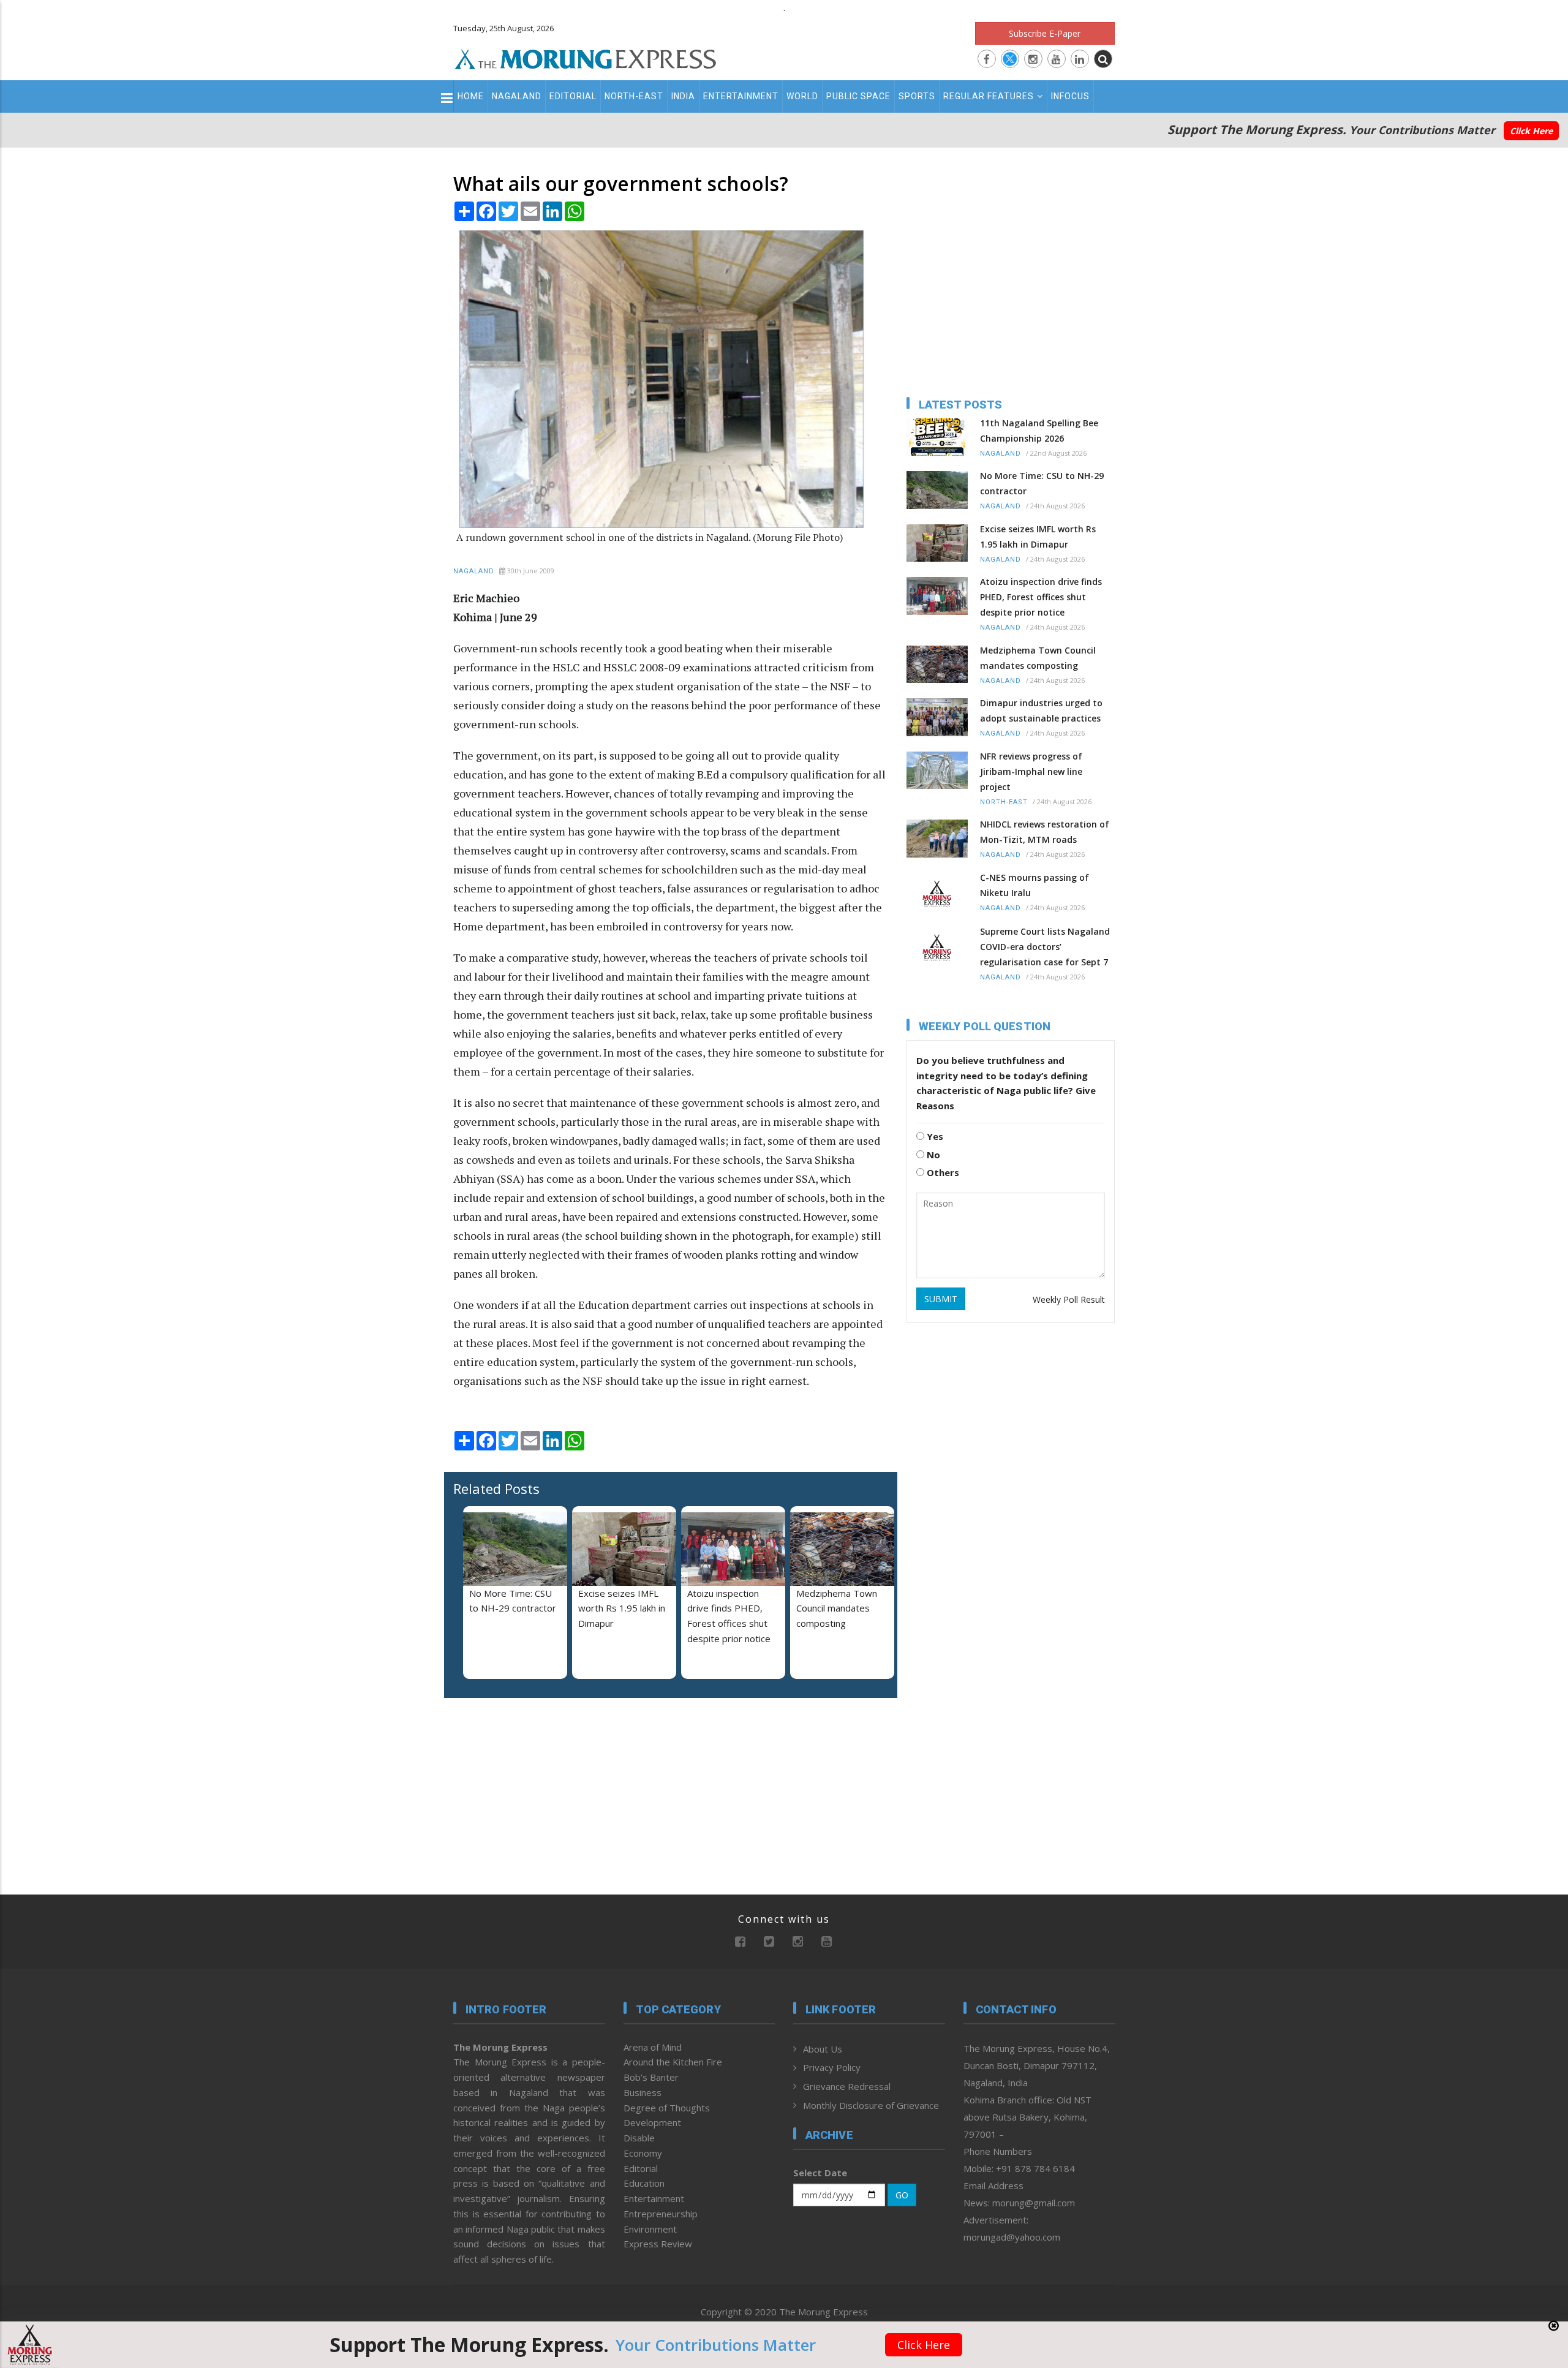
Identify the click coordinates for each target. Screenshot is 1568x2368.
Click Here (1531, 131)
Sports (917, 96)
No (932, 1155)
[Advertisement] (399, 1270)
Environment (650, 2229)
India (683, 96)
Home (471, 96)
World (802, 96)
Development (652, 2122)
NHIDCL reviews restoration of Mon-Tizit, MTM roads (1045, 832)
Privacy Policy (832, 2067)
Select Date (820, 2173)
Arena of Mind (653, 2047)
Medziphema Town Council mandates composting (837, 1608)
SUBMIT (941, 1299)
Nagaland (517, 96)
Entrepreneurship (661, 2214)
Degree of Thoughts (667, 2108)
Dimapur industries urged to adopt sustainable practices (1041, 711)
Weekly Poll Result (1069, 1299)
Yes (934, 1136)
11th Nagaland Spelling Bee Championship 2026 (1039, 431)
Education (644, 2183)
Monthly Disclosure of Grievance (871, 2105)
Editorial (573, 96)
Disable (639, 2138)
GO (902, 2195)
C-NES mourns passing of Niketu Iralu (1035, 885)
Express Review (658, 2244)
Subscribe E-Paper (1045, 33)
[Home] (586, 58)
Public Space (858, 96)
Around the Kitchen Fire (673, 2062)
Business (643, 2092)
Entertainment (741, 96)
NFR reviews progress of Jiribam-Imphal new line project (1031, 771)
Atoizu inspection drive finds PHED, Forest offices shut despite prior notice (1041, 597)
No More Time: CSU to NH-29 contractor (1042, 483)
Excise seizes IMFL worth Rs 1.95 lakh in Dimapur (622, 1608)
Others (942, 1172)
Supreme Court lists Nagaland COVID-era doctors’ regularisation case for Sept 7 (1045, 947)
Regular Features (989, 96)
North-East (634, 96)
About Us (823, 2049)
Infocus (1070, 96)
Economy (643, 2153)
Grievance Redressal (847, 2086)
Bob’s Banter (651, 2077)
